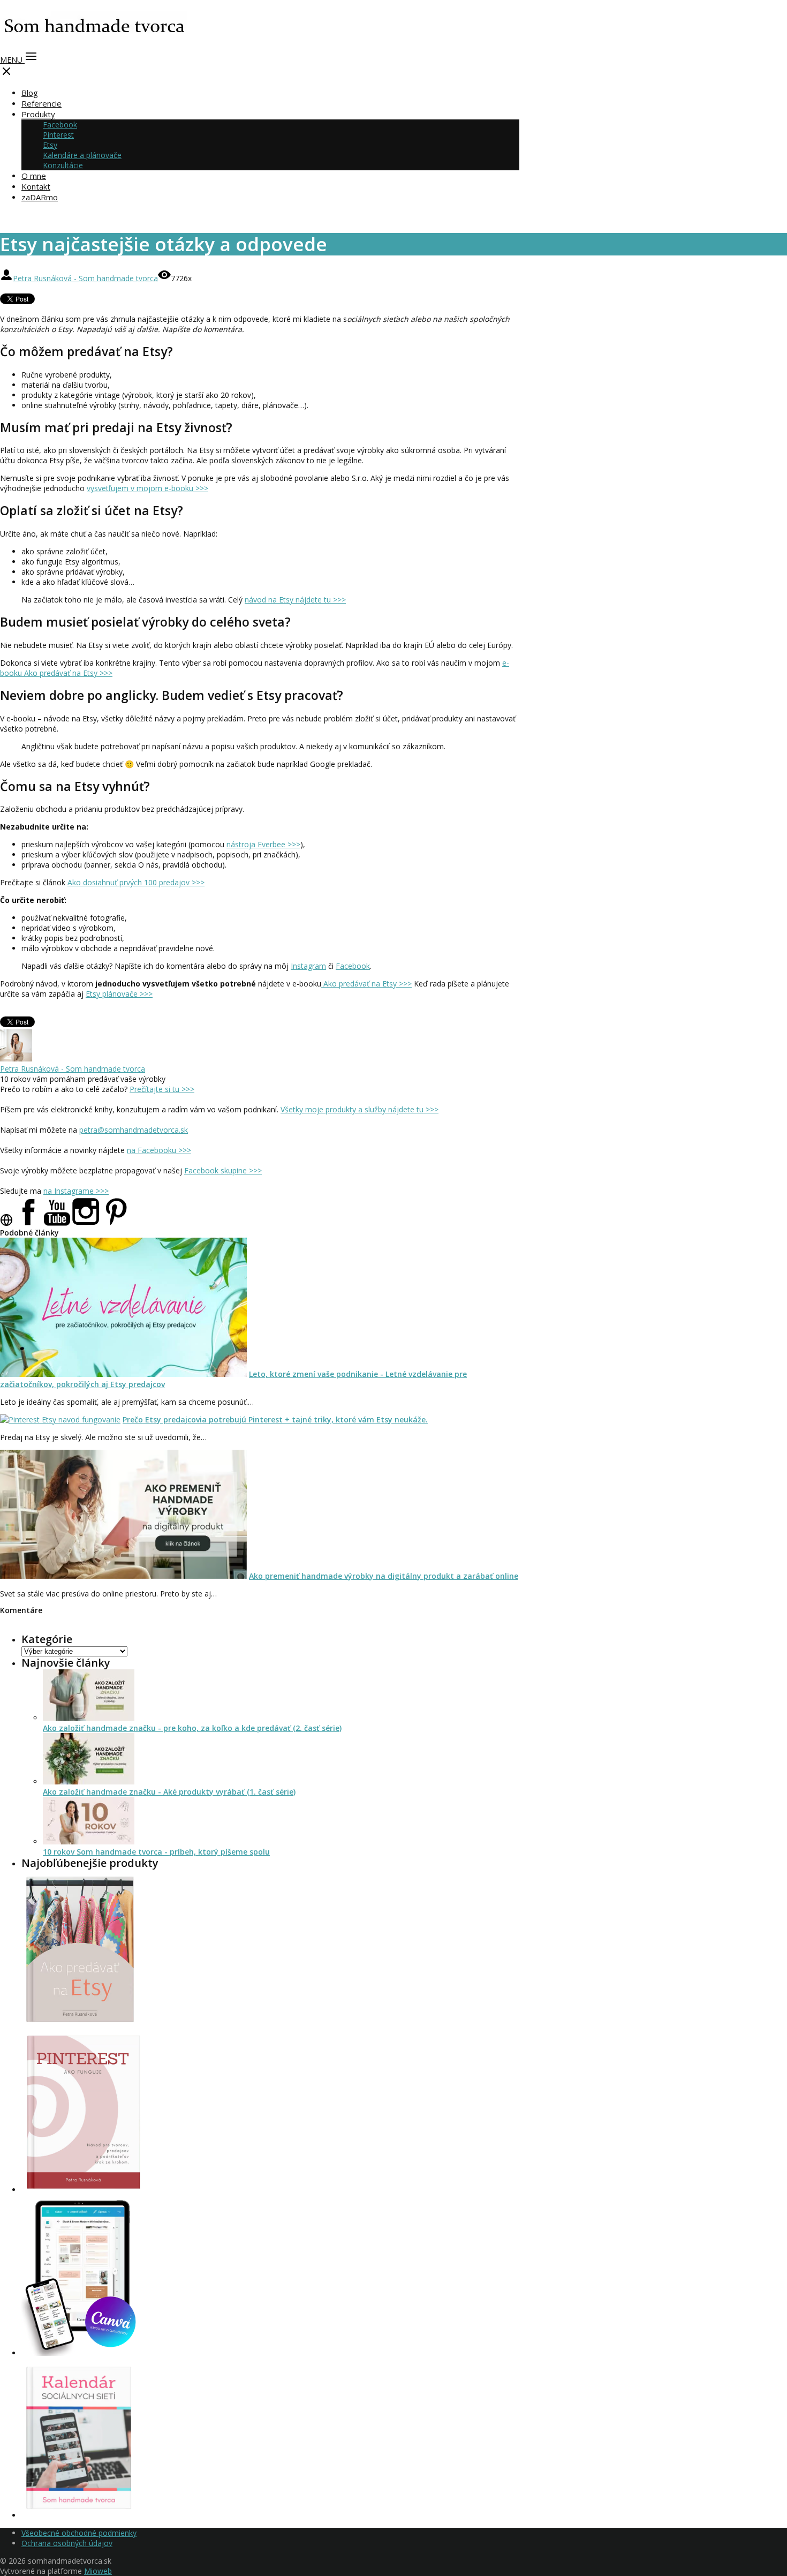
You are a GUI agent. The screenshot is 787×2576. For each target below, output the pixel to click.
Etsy (50, 145)
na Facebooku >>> (159, 1150)
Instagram (308, 966)
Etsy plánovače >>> (119, 994)
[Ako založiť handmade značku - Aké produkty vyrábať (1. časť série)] (89, 1782)
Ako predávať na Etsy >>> (366, 984)
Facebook (60, 125)
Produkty (38, 114)
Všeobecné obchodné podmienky (79, 2533)
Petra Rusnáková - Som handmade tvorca (85, 278)
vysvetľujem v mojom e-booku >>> (147, 488)
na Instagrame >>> (76, 1191)
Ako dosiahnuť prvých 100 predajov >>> (136, 882)
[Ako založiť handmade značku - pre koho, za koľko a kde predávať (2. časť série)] (89, 1718)
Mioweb (98, 2571)
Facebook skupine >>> (223, 1170)
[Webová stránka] (6, 1223)
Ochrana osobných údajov (67, 2543)
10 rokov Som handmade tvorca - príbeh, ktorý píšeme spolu (156, 1852)
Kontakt (36, 186)
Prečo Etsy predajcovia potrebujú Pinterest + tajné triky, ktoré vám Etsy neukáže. (275, 1419)
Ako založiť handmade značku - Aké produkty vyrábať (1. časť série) (169, 1792)
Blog (30, 93)
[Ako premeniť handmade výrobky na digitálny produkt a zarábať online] (123, 1576)
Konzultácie (63, 165)
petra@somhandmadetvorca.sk (134, 1130)
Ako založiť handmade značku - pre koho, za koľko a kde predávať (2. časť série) (192, 1728)
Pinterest (58, 135)
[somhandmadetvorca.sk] (94, 41)
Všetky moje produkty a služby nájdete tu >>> (360, 1109)
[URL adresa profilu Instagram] (86, 1223)
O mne (34, 176)
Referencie (41, 103)
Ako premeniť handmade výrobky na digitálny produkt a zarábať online (384, 1576)
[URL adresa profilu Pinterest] (116, 1223)
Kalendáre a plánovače (82, 155)
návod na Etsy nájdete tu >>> (295, 600)
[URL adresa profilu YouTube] (57, 1223)
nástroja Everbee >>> (263, 844)
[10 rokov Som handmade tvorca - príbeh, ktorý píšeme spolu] (89, 1841)
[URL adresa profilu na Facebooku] (28, 1223)
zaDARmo (40, 197)
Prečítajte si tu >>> (162, 1089)
